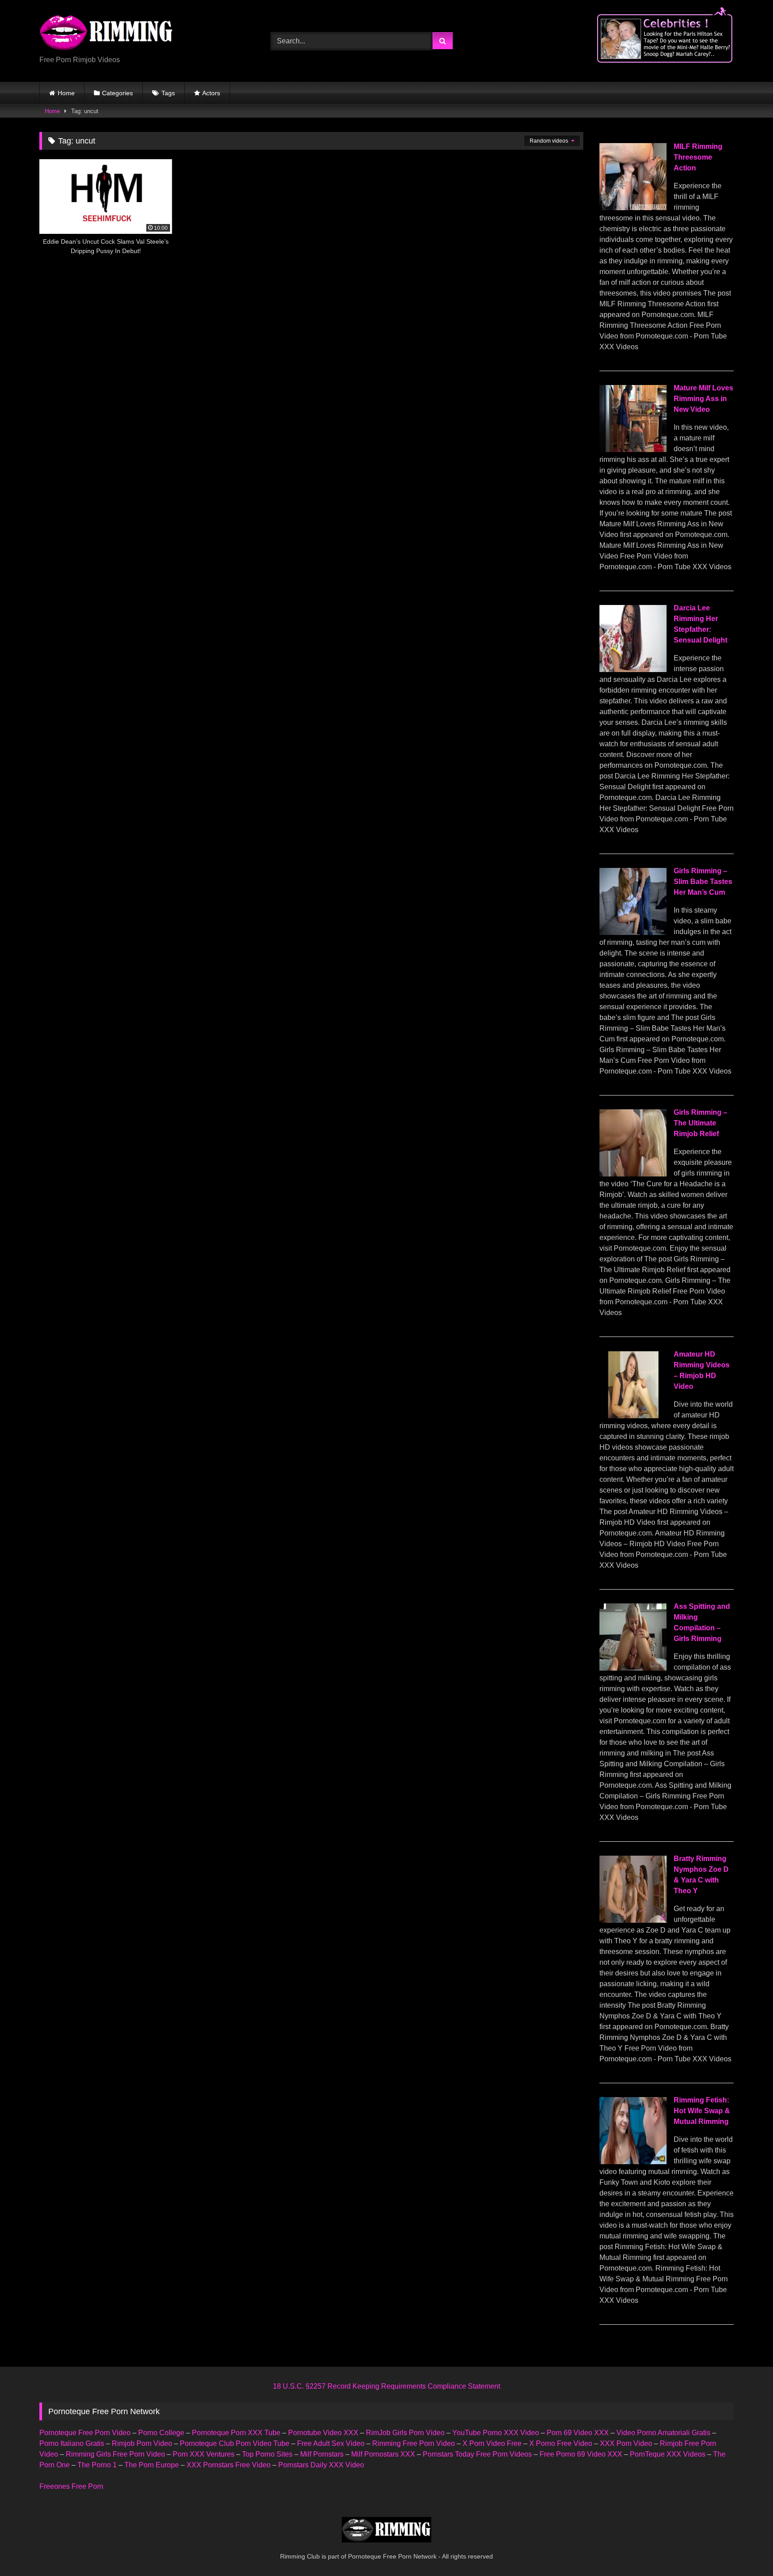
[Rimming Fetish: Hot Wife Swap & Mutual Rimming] (633, 2162)
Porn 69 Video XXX (578, 2433)
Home (66, 93)
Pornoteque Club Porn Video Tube (235, 2443)
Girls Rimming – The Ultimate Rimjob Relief (701, 1123)
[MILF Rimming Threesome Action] (633, 208)
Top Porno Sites (267, 2454)
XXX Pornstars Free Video (229, 2465)
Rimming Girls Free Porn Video (115, 2454)
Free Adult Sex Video (331, 2443)
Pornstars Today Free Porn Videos (477, 2454)
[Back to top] (745, 2549)
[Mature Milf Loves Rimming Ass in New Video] (633, 450)
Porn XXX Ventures (204, 2454)
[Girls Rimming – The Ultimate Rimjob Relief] (633, 1174)
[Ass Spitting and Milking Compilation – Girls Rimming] (633, 1668)
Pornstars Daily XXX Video (321, 2465)
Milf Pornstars (322, 2454)
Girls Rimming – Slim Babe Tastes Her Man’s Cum (703, 882)
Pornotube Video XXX (323, 2433)
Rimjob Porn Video (142, 2443)
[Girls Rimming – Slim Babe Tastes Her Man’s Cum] (633, 933)
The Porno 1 (97, 2465)
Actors (211, 93)
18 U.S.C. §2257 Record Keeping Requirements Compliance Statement (386, 2386)
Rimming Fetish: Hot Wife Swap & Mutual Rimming (702, 2111)
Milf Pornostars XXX (383, 2454)
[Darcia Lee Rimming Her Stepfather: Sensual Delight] (633, 670)
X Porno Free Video (561, 2443)
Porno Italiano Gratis (72, 2443)
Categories (117, 93)
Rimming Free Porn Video (414, 2443)
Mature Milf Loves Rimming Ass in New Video (703, 399)
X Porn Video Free (492, 2443)
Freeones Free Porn (71, 2486)
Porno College (161, 2433)
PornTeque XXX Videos (668, 2454)
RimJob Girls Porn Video (405, 2433)
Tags (168, 93)
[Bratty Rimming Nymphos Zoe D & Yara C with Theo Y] (633, 1920)
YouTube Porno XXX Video (496, 2433)
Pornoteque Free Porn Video (85, 2433)
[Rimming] (106, 34)
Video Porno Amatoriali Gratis (663, 2433)
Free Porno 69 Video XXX (581, 2454)
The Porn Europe (152, 2465)
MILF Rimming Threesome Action (698, 157)
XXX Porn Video (626, 2443)
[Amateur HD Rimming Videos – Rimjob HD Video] (633, 1416)
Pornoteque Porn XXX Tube (236, 2433)
